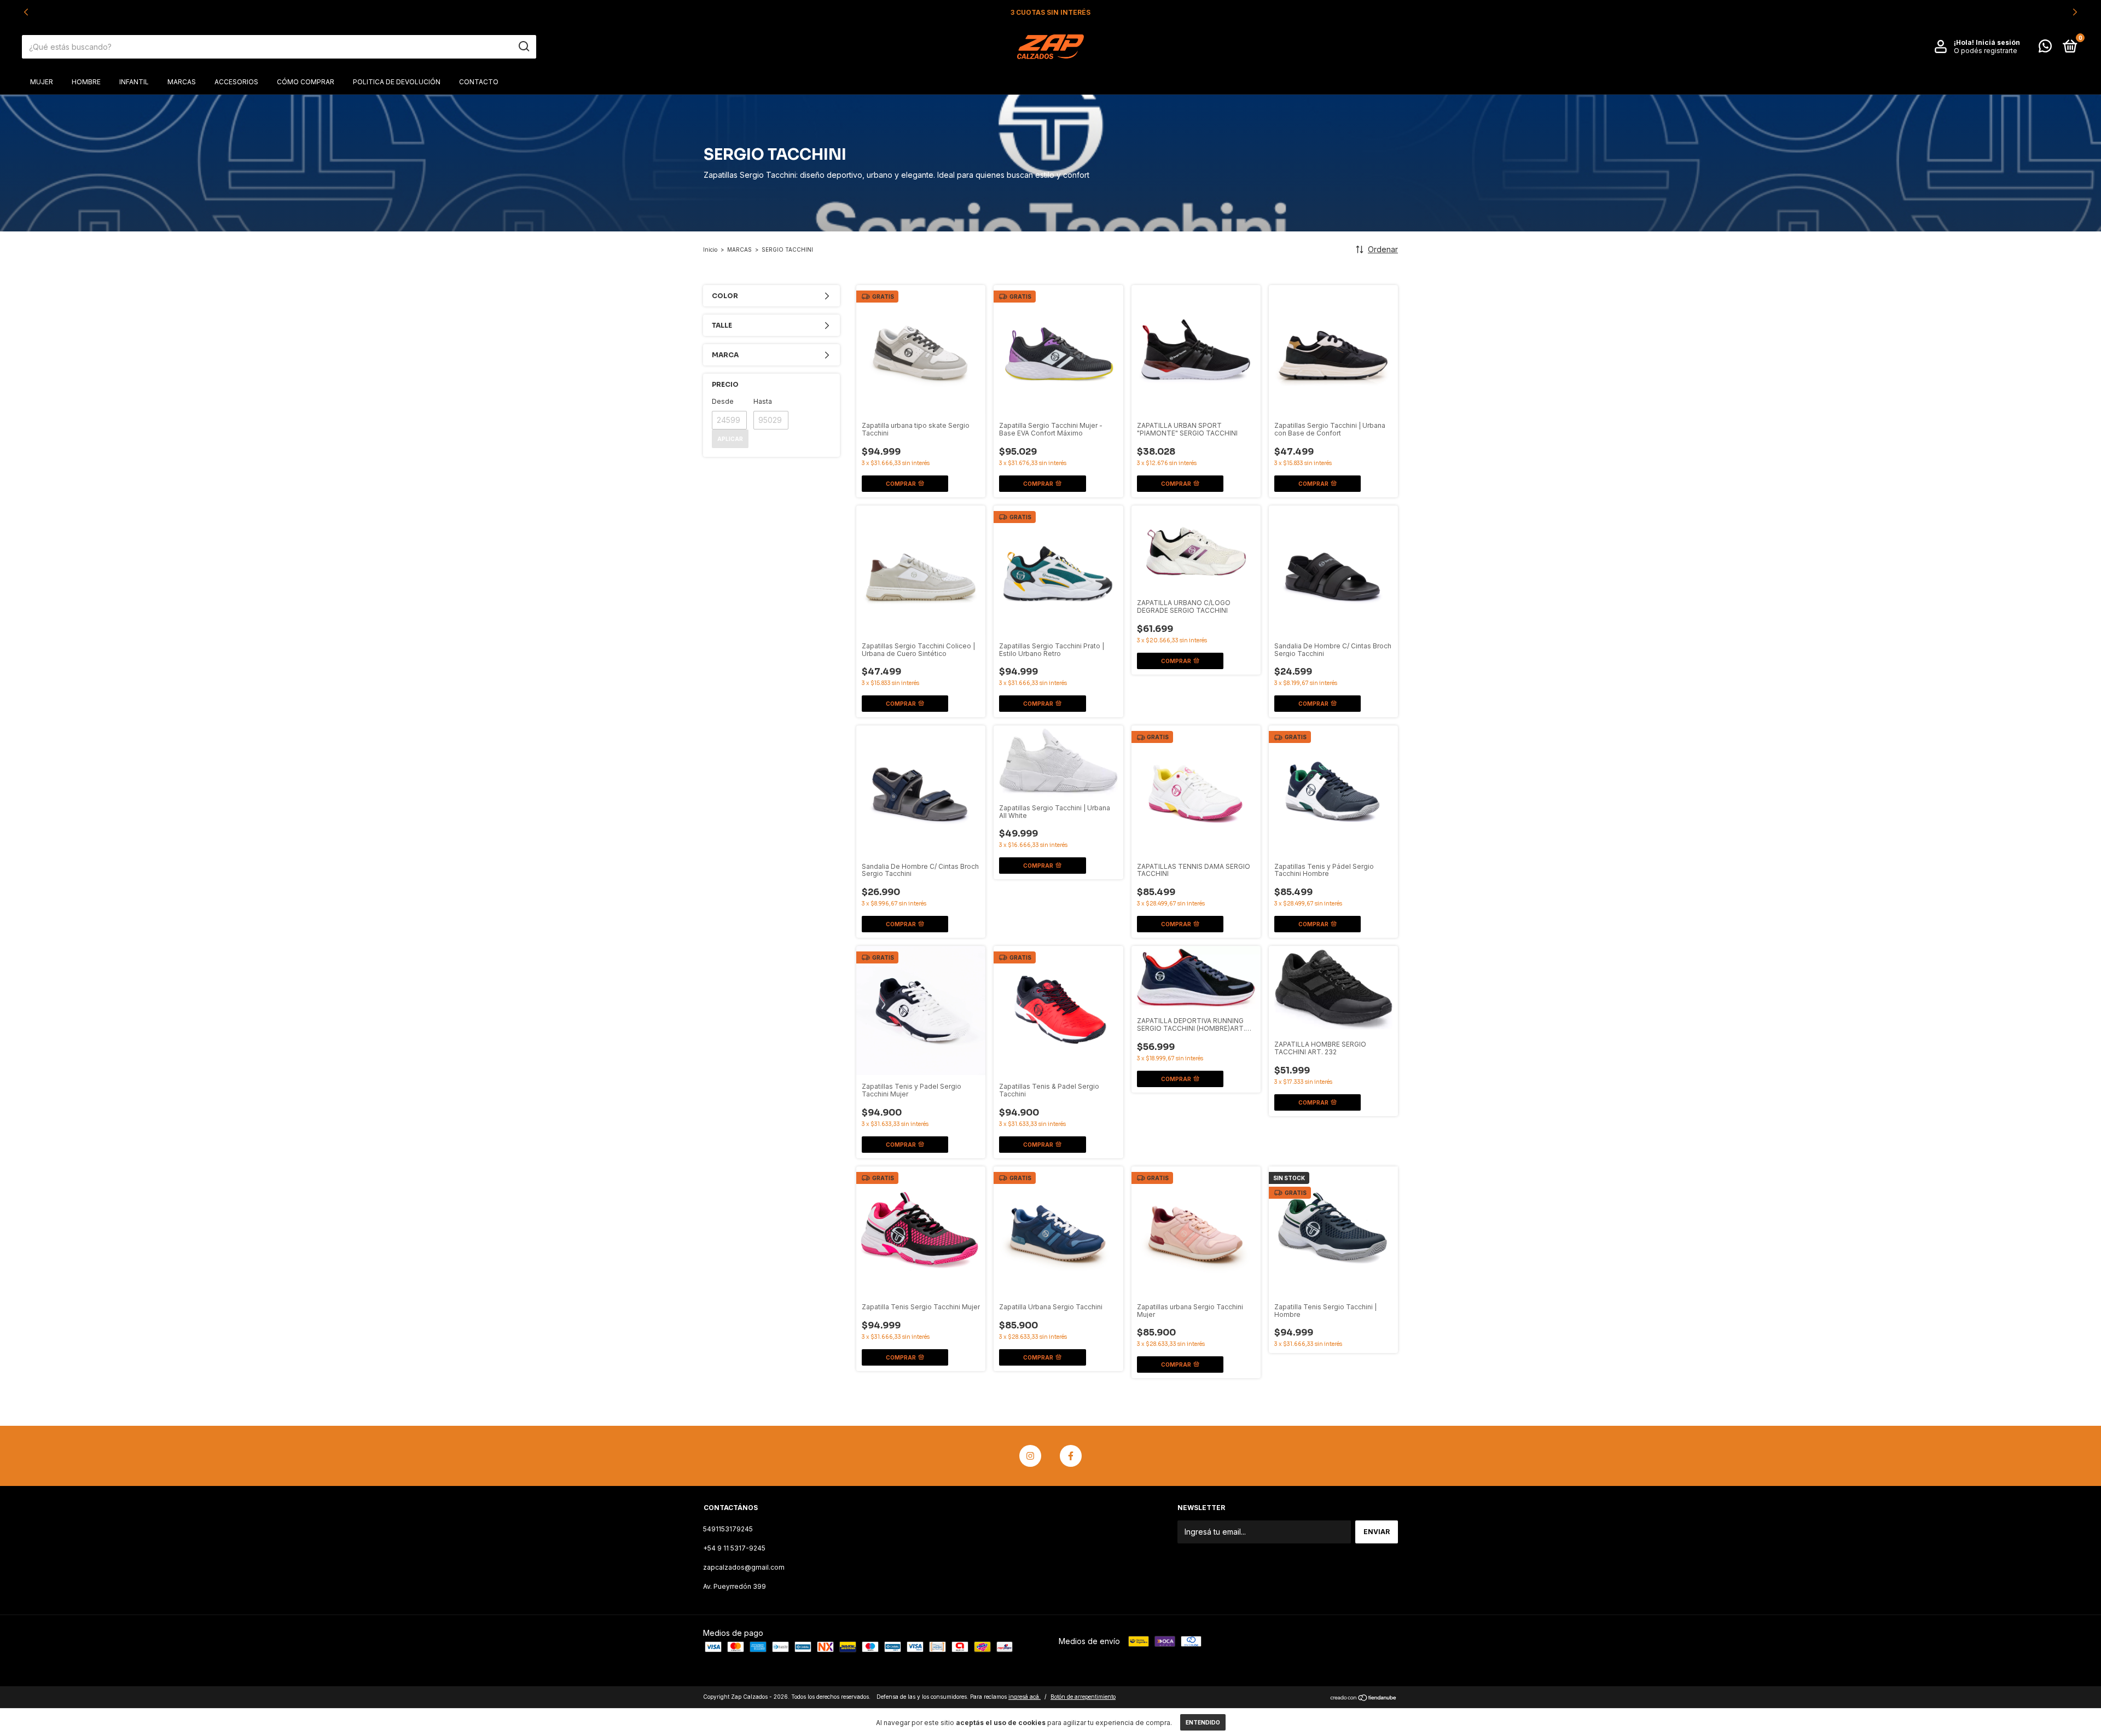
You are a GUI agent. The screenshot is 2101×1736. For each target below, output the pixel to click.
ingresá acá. (1025, 1697)
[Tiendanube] (1364, 1698)
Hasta (763, 401)
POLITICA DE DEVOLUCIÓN (397, 82)
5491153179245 (728, 1529)
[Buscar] (523, 47)
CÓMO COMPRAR (306, 82)
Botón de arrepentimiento (1083, 1697)
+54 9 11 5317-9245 (734, 1548)
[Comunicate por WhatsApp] (2045, 48)
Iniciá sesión (1998, 42)
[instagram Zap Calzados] (1030, 1456)
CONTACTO (479, 82)
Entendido (1203, 1722)
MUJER (42, 82)
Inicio (710, 249)
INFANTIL (134, 82)
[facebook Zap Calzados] (1071, 1456)
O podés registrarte (1986, 51)
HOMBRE (86, 82)
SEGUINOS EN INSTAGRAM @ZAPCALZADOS (1050, 12)
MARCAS (182, 82)
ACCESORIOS (236, 82)
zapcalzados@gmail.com (744, 1567)
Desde (723, 401)
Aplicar (730, 439)
